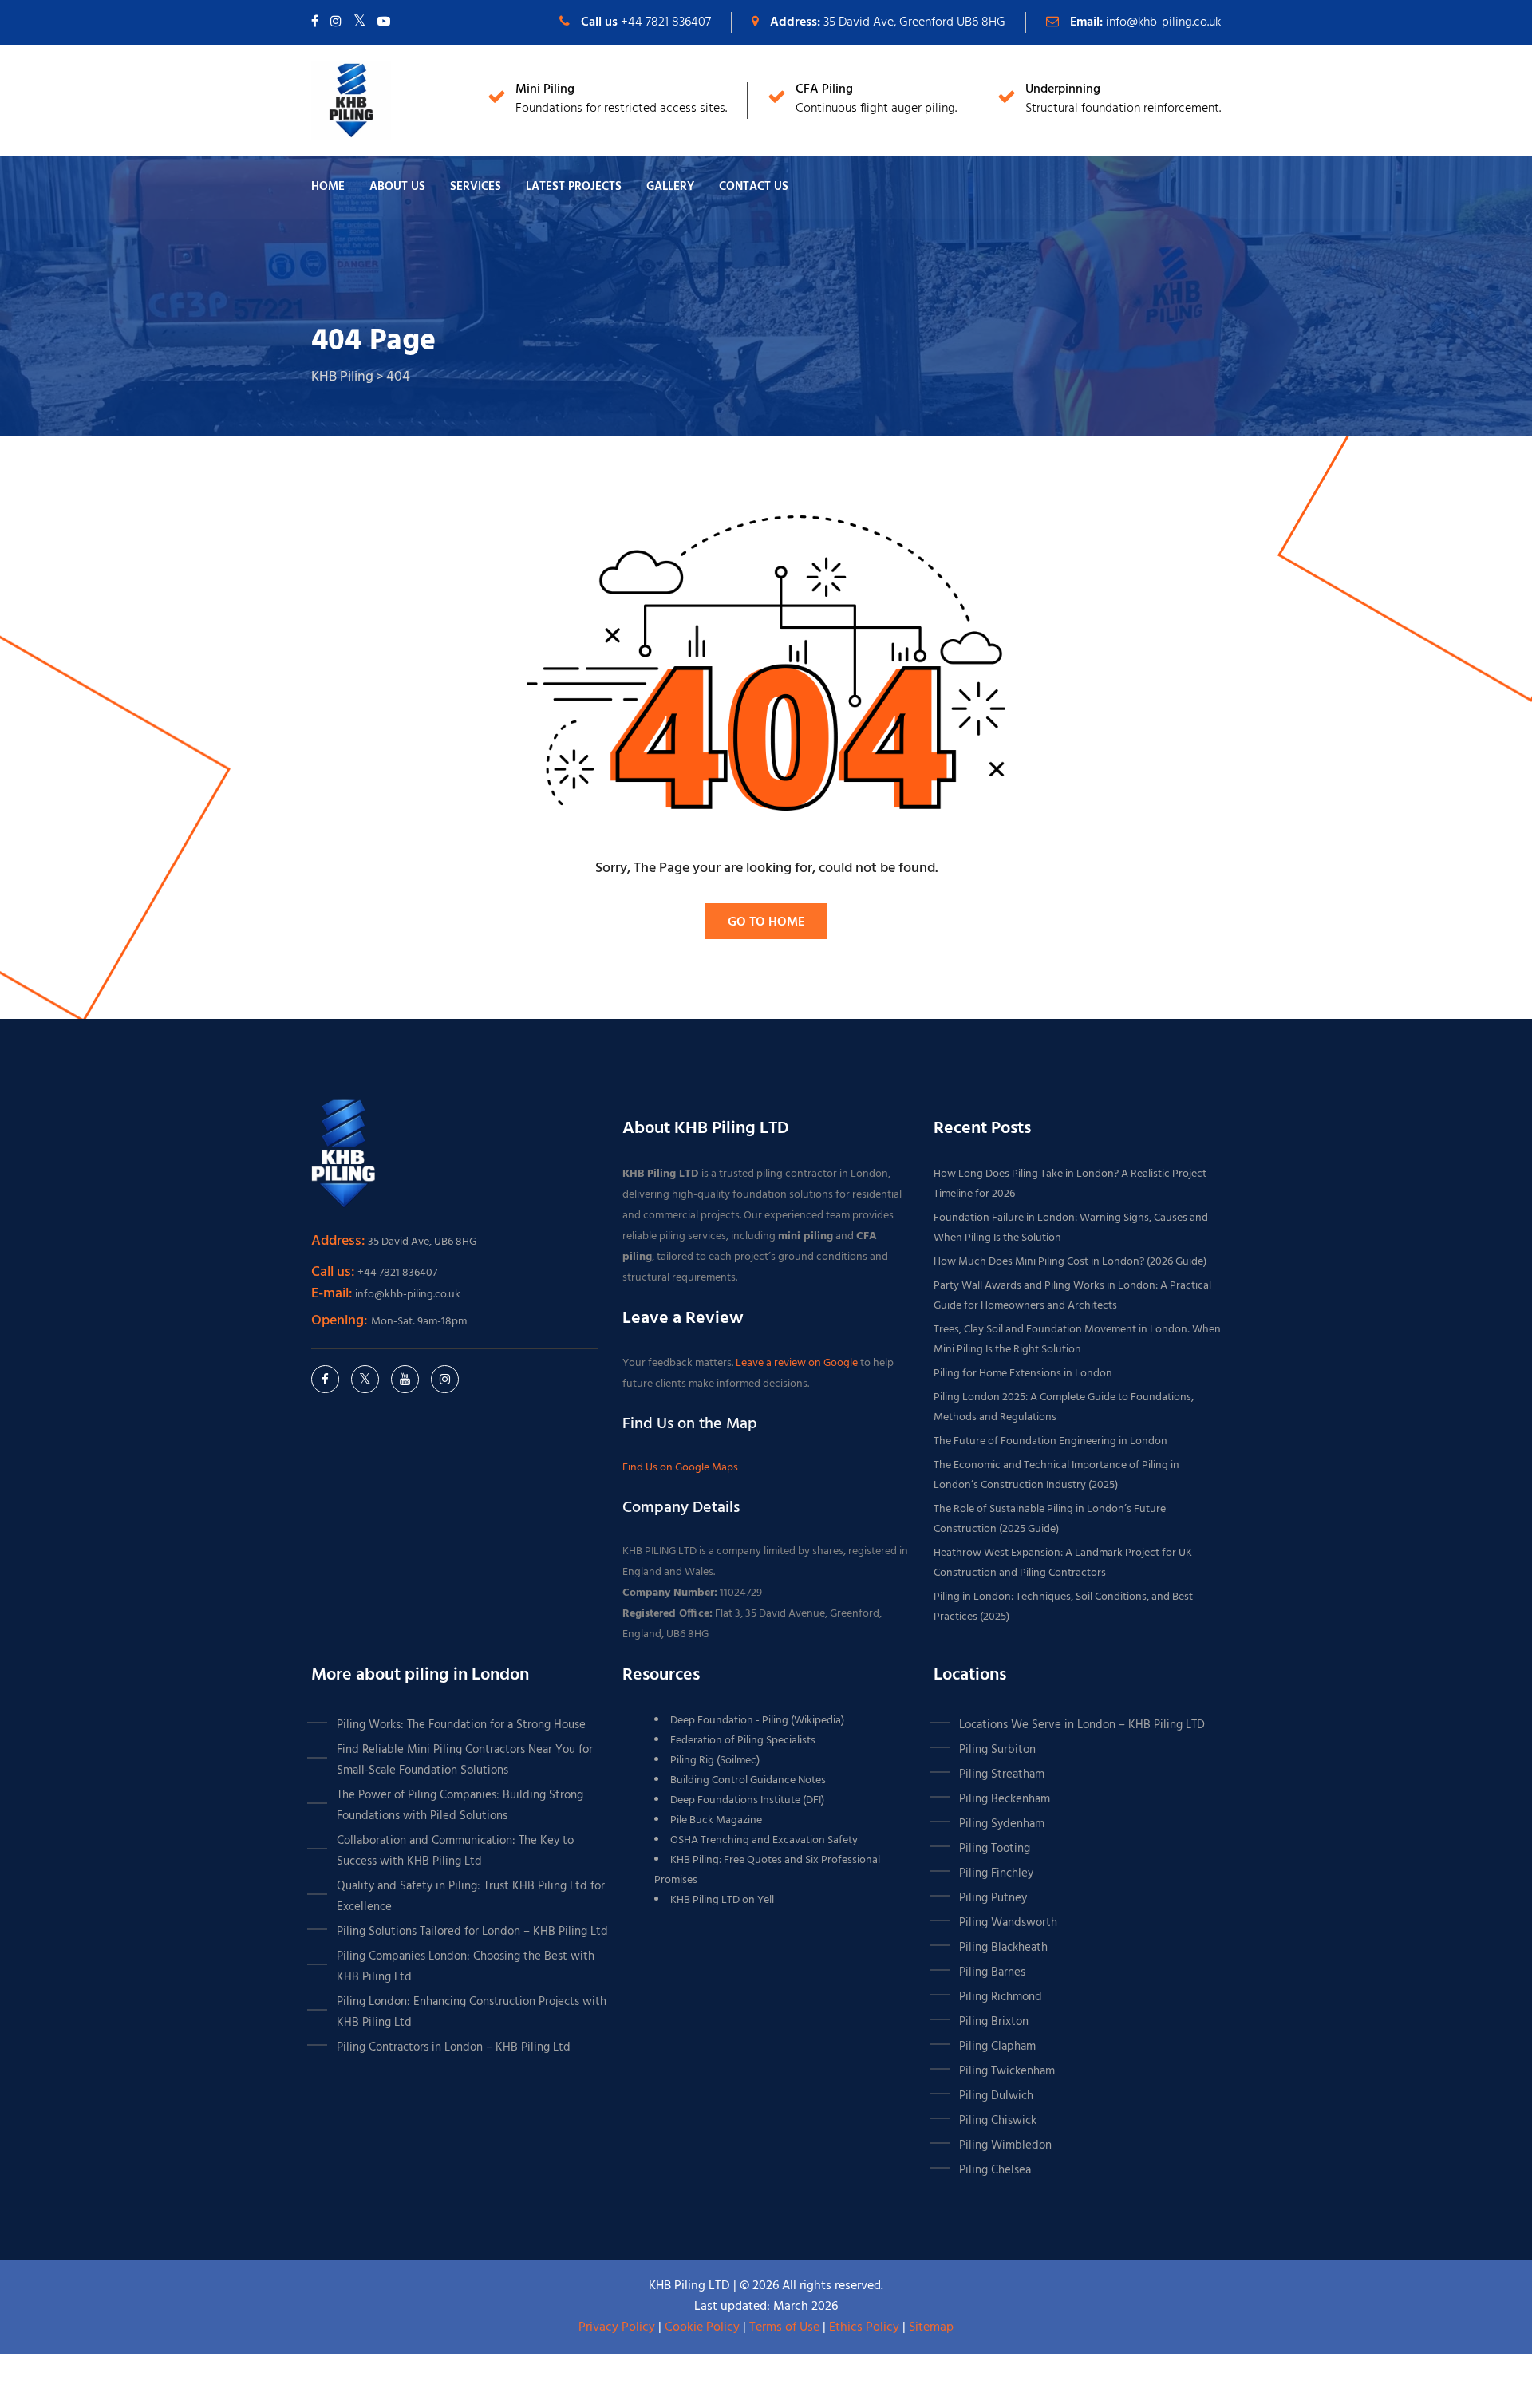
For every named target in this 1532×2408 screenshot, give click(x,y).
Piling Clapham (997, 2047)
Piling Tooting (995, 1849)
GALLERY (670, 187)
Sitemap (931, 2327)
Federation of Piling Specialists (743, 1741)
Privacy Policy (617, 2327)
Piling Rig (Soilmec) (715, 1761)
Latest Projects (574, 187)
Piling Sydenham (1002, 1824)
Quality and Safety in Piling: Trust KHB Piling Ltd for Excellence (471, 1897)
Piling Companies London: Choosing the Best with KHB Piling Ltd (466, 1967)
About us (397, 187)
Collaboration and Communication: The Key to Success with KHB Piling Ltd (455, 1851)
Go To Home (766, 922)
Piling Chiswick (998, 2121)
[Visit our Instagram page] (336, 22)
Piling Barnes (992, 1972)
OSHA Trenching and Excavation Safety (764, 1840)
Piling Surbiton (997, 1750)
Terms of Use (784, 2327)
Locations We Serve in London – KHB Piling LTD (1082, 1725)
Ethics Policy (864, 2327)
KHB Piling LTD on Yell (722, 1900)
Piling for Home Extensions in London (1023, 1374)
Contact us (754, 187)
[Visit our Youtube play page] (384, 22)
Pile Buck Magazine (716, 1820)
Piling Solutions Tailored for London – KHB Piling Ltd (472, 1932)
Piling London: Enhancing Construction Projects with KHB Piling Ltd (472, 2012)
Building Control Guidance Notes (748, 1780)
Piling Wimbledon (1005, 2145)
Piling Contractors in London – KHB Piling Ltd (454, 2047)
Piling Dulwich (996, 2096)
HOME (328, 187)
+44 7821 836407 (666, 22)
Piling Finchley (996, 1873)
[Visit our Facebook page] (315, 22)
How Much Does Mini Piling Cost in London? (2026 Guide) (1070, 1262)
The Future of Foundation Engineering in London (1050, 1441)
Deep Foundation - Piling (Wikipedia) (757, 1721)
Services (476, 187)
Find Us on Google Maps (680, 1468)
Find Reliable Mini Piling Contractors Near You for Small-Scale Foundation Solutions (465, 1760)
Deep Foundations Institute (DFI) (747, 1800)
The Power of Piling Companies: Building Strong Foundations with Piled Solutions (460, 1806)
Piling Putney (993, 1898)
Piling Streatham (1002, 1774)
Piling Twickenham (1007, 2071)
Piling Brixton (994, 2022)
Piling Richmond (1001, 1997)
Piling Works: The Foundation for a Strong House (461, 1725)
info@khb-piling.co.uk (1163, 22)
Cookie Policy (702, 2327)
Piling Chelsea (995, 2170)
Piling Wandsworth (1008, 1923)
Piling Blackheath (1003, 1948)
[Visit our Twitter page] (359, 22)
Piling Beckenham (1005, 1799)
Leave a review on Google (798, 1363)
